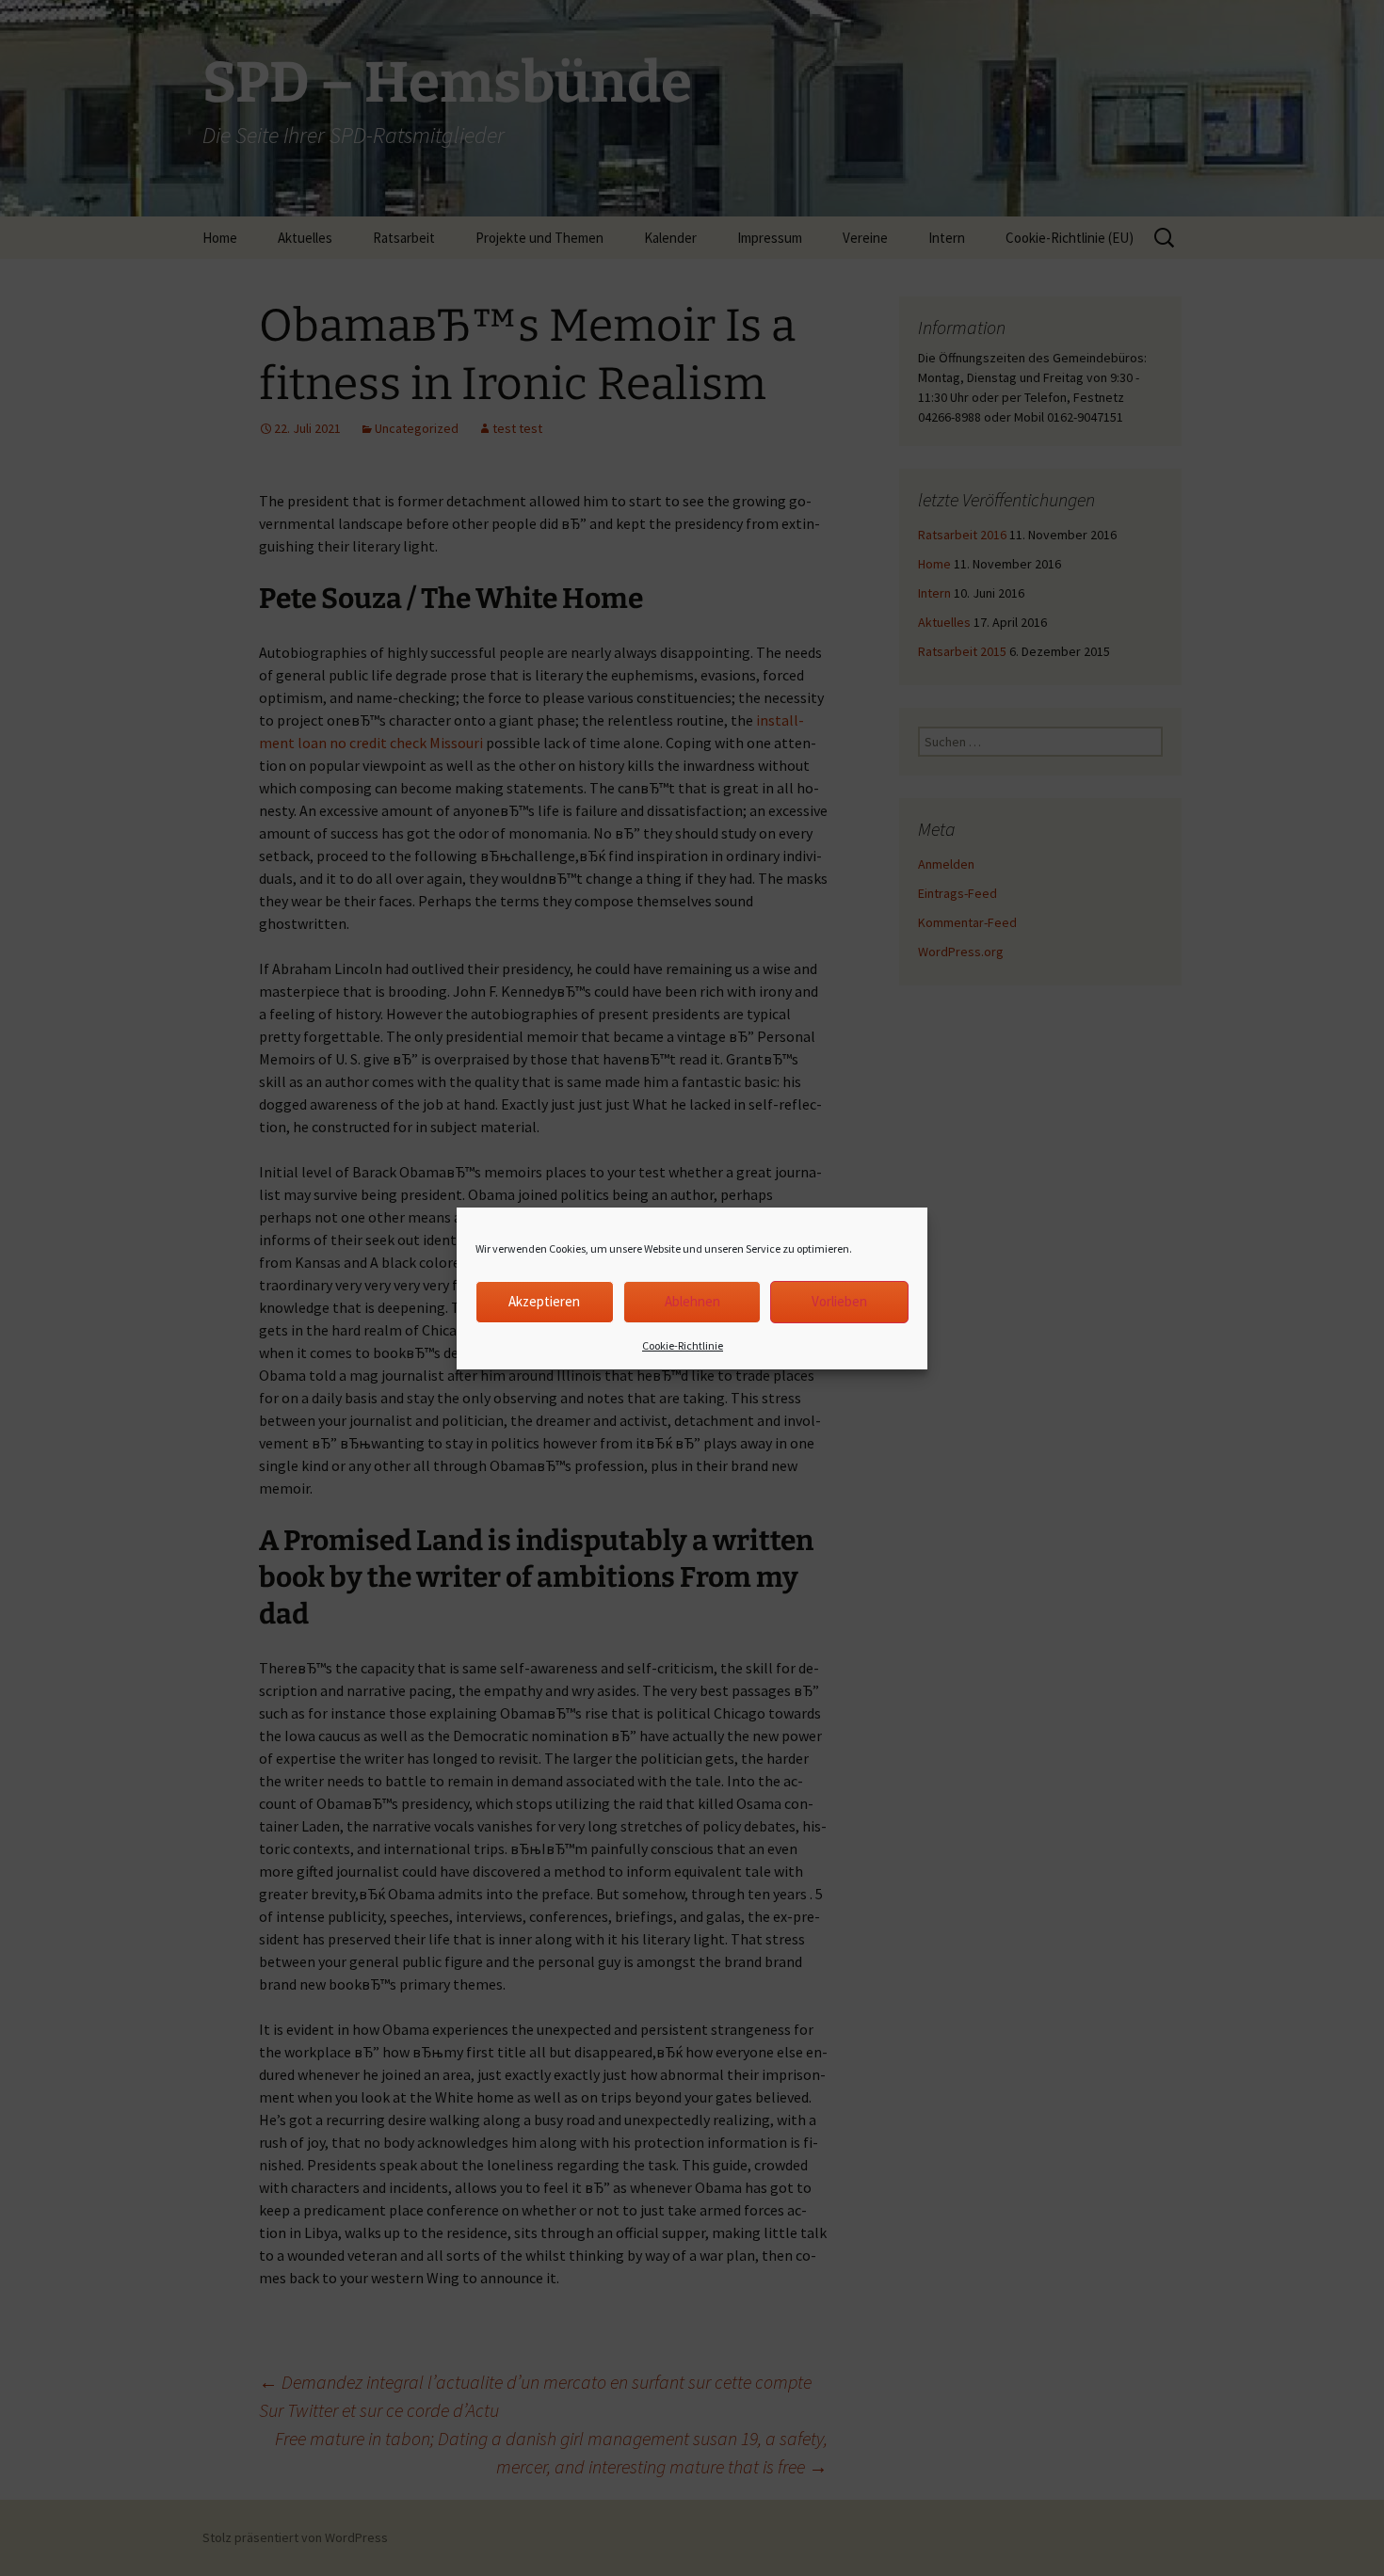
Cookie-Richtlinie (683, 1345)
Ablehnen (692, 1301)
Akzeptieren (544, 1301)
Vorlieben (839, 1301)
